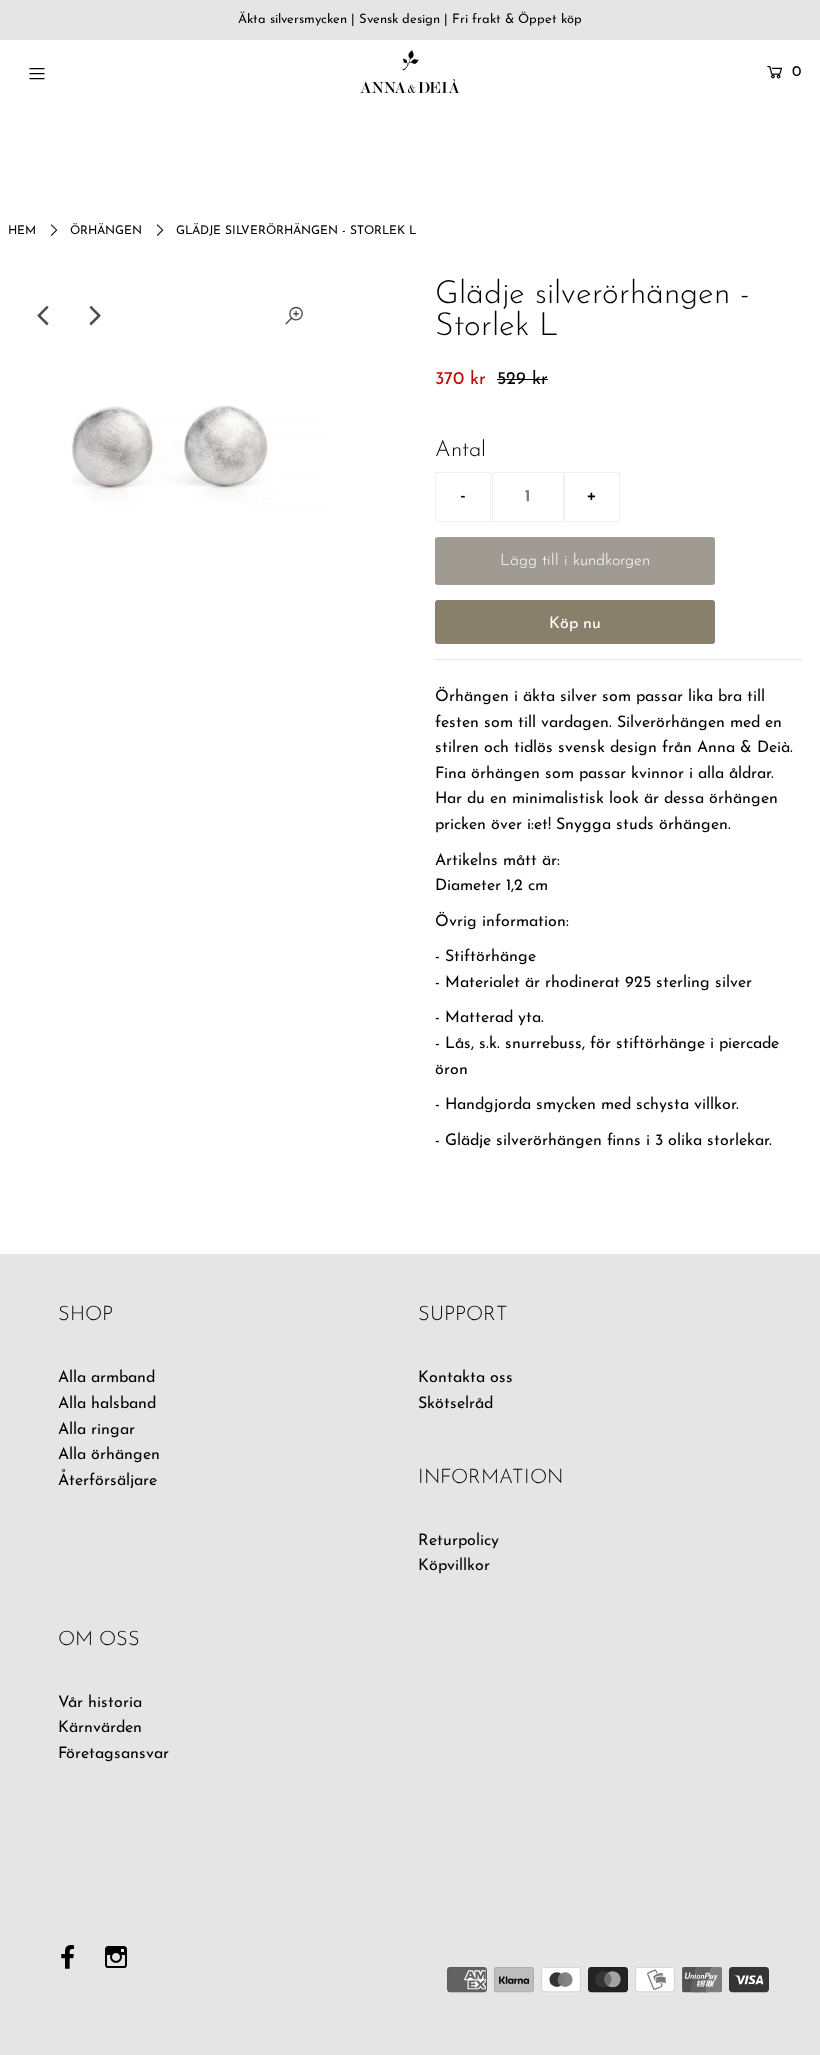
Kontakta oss (465, 1378)
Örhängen (106, 231)
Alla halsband (107, 1404)
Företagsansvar (113, 1754)
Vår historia (100, 1703)
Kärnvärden (100, 1728)
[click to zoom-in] (294, 316)
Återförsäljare (107, 1481)
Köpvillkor (454, 1566)
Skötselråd (455, 1404)
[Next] (93, 316)
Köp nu (575, 624)
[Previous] (44, 316)
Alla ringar (96, 1430)
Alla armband (106, 1378)
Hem (22, 231)
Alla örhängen (109, 1455)
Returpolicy (458, 1541)
